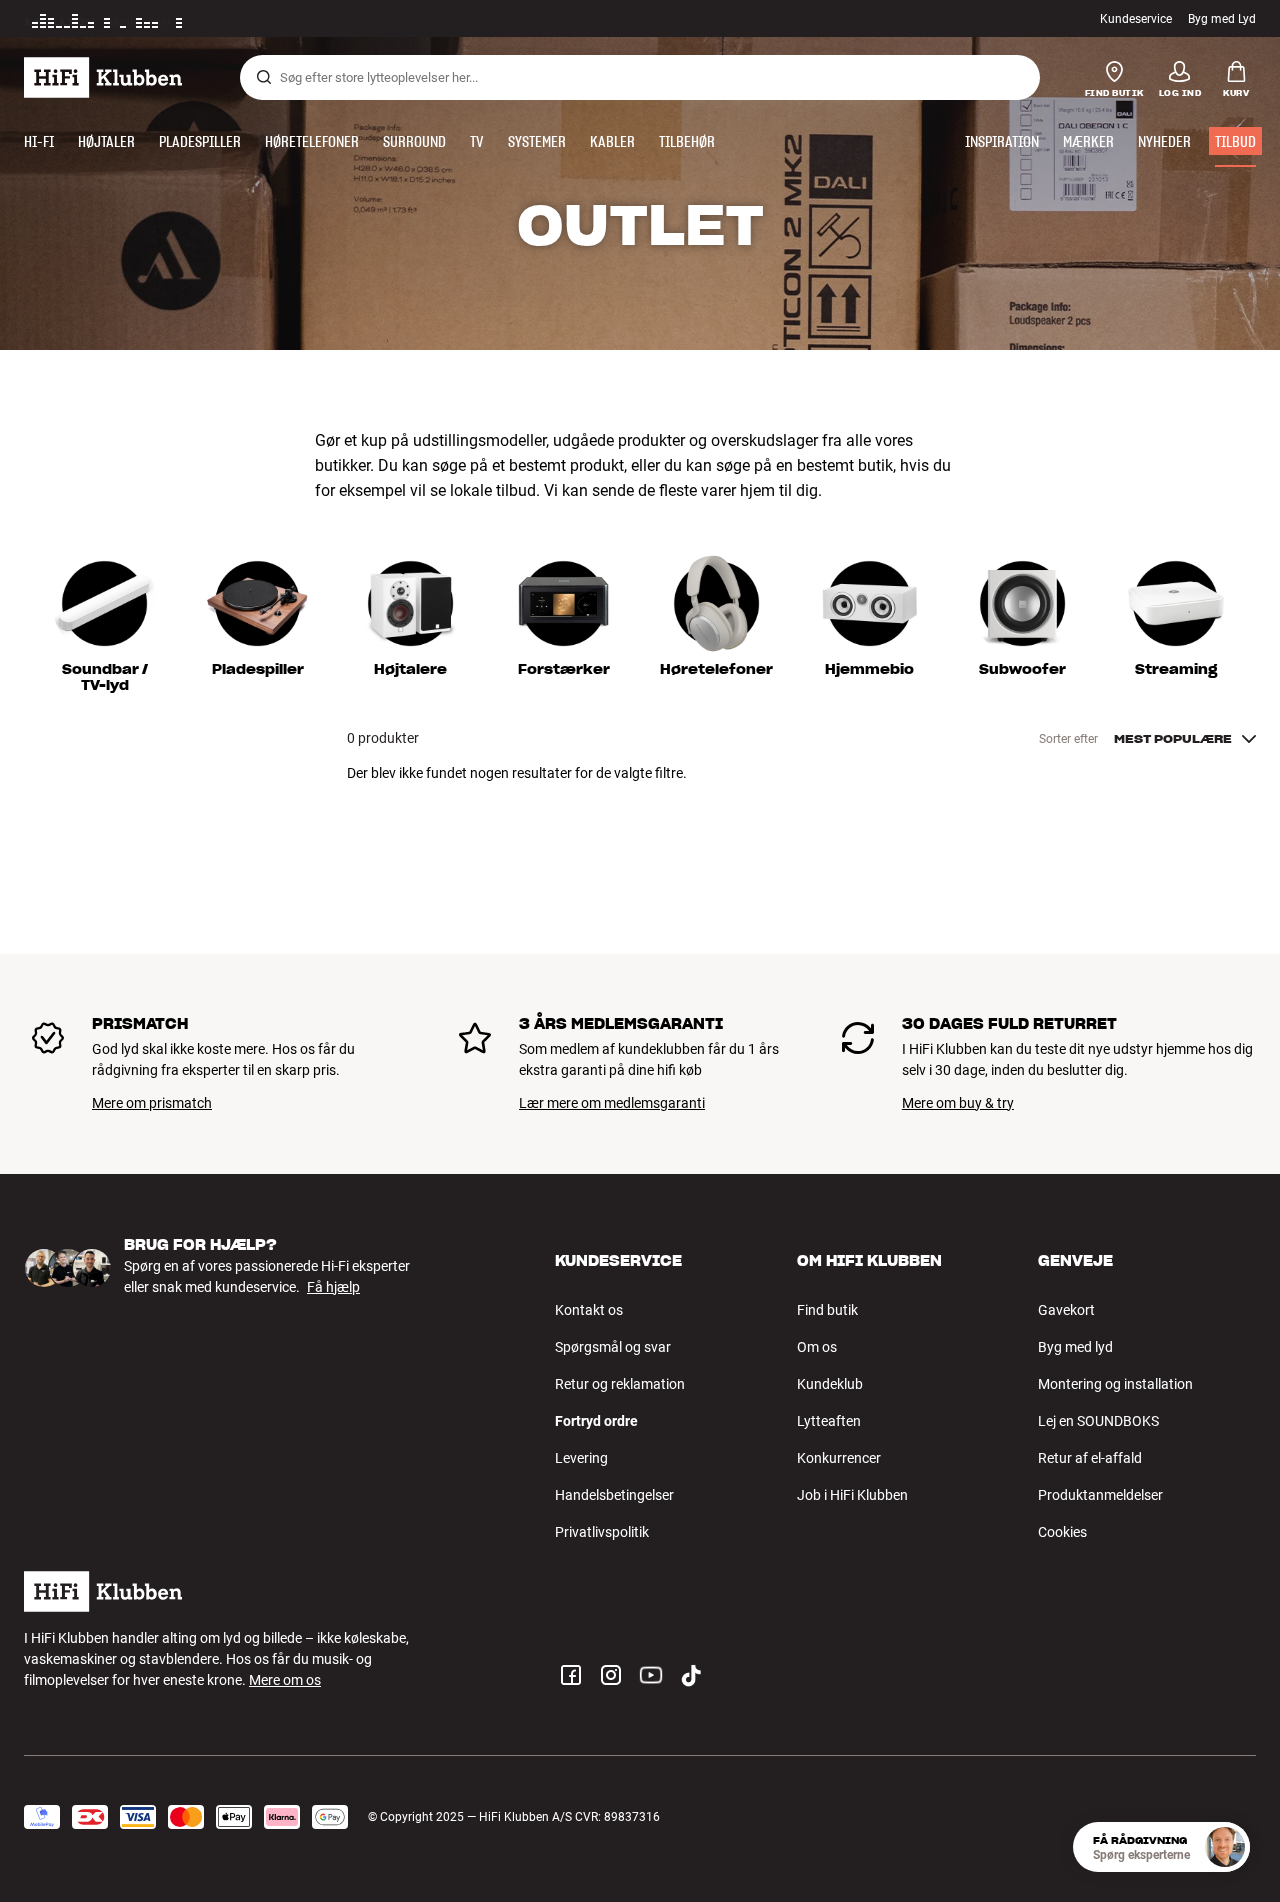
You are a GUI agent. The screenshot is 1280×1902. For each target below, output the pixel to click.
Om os (817, 1347)
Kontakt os (589, 1310)
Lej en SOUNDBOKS (1098, 1421)
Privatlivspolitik (602, 1532)
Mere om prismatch (152, 1103)
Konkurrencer (839, 1458)
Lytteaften (829, 1421)
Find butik (827, 1310)
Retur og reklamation (620, 1384)
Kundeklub (830, 1384)
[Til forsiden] (103, 77)
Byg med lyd (1075, 1347)
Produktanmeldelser (1100, 1495)
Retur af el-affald (1090, 1458)
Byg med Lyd (1222, 19)
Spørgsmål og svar (613, 1347)
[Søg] (264, 77)
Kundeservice (1136, 19)
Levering (581, 1458)
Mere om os (285, 1680)
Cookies (1062, 1532)
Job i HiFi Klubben (852, 1495)
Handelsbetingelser (614, 1495)
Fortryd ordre (596, 1421)
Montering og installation (1115, 1384)
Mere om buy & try (958, 1103)
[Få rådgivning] (1225, 1847)
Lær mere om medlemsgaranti (612, 1103)
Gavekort (1066, 1310)
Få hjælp (333, 1287)
